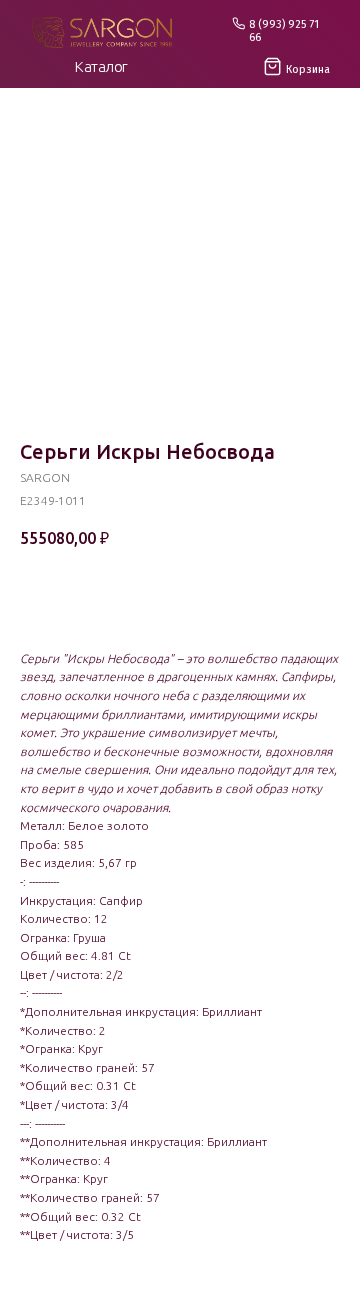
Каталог (101, 66)
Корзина (308, 69)
